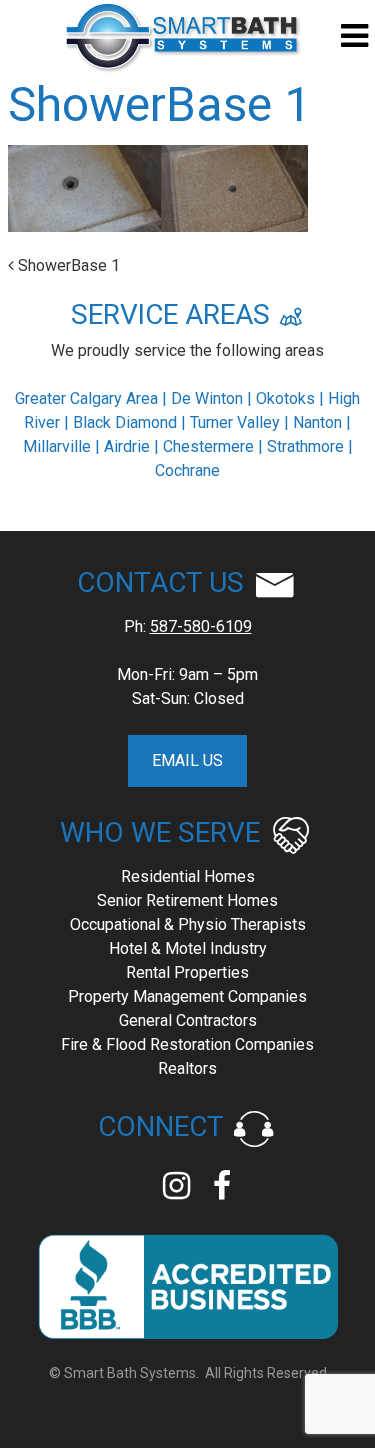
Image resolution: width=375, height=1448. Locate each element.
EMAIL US (187, 760)
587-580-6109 (201, 626)
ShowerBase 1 (67, 265)
